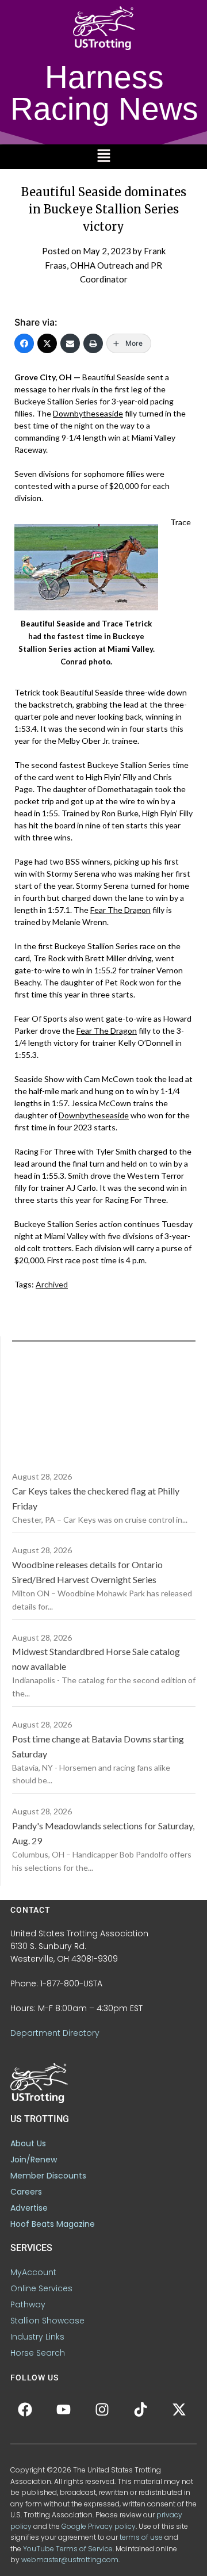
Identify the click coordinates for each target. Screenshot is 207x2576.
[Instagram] (102, 2409)
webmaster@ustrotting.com (70, 2560)
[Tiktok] (140, 2409)
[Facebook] (24, 343)
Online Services (41, 2288)
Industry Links (37, 2337)
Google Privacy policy (99, 2526)
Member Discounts (48, 2176)
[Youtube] (63, 2409)
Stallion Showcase (47, 2321)
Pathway (28, 2304)
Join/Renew (34, 2160)
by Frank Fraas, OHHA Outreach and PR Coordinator (105, 265)
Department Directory (55, 2033)
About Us (28, 2143)
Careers (26, 2192)
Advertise (29, 2208)
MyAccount (33, 2272)
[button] (103, 157)
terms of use (141, 2537)
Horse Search (38, 2353)
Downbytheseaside (88, 413)
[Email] (70, 343)
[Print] (93, 343)
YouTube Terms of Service (68, 2549)
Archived (52, 1284)
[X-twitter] (179, 2409)
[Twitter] (47, 343)
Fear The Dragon (120, 910)
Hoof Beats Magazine (53, 2224)
